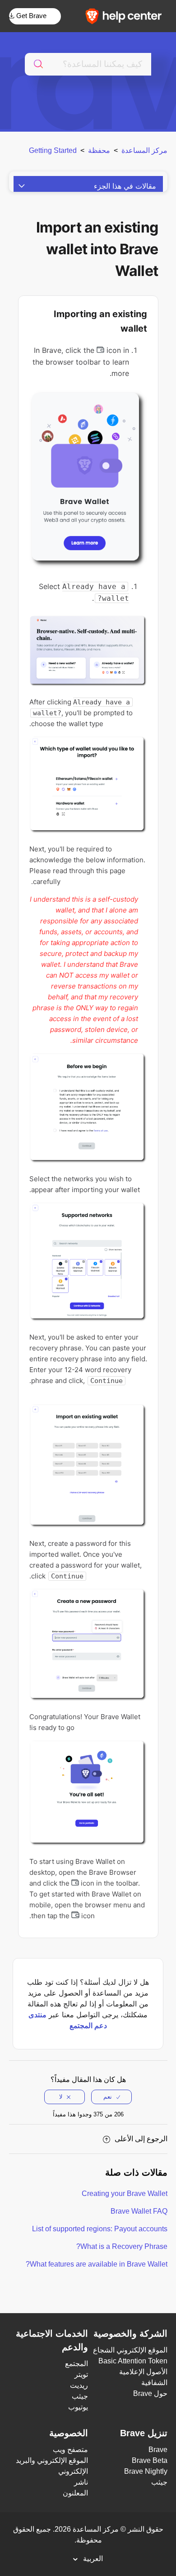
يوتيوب (78, 2407)
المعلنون (75, 2493)
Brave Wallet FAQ (139, 2211)
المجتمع (76, 2364)
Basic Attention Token (133, 2361)
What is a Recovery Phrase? (122, 2246)
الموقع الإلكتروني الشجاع (130, 2350)
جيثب (80, 2396)
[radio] (111, 2097)
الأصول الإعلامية (143, 2372)
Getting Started (53, 150)
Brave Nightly (146, 2471)
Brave (158, 2450)
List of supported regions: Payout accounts (100, 2229)
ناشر (81, 2482)
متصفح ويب (70, 2450)
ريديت (79, 2385)
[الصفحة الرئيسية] (126, 16)
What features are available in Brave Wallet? (97, 2264)
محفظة (99, 150)
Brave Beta (150, 2460)
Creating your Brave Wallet (125, 2193)
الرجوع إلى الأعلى (141, 2139)
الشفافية (154, 2383)
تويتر (81, 2374)
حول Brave (150, 2393)
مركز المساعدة (144, 150)
